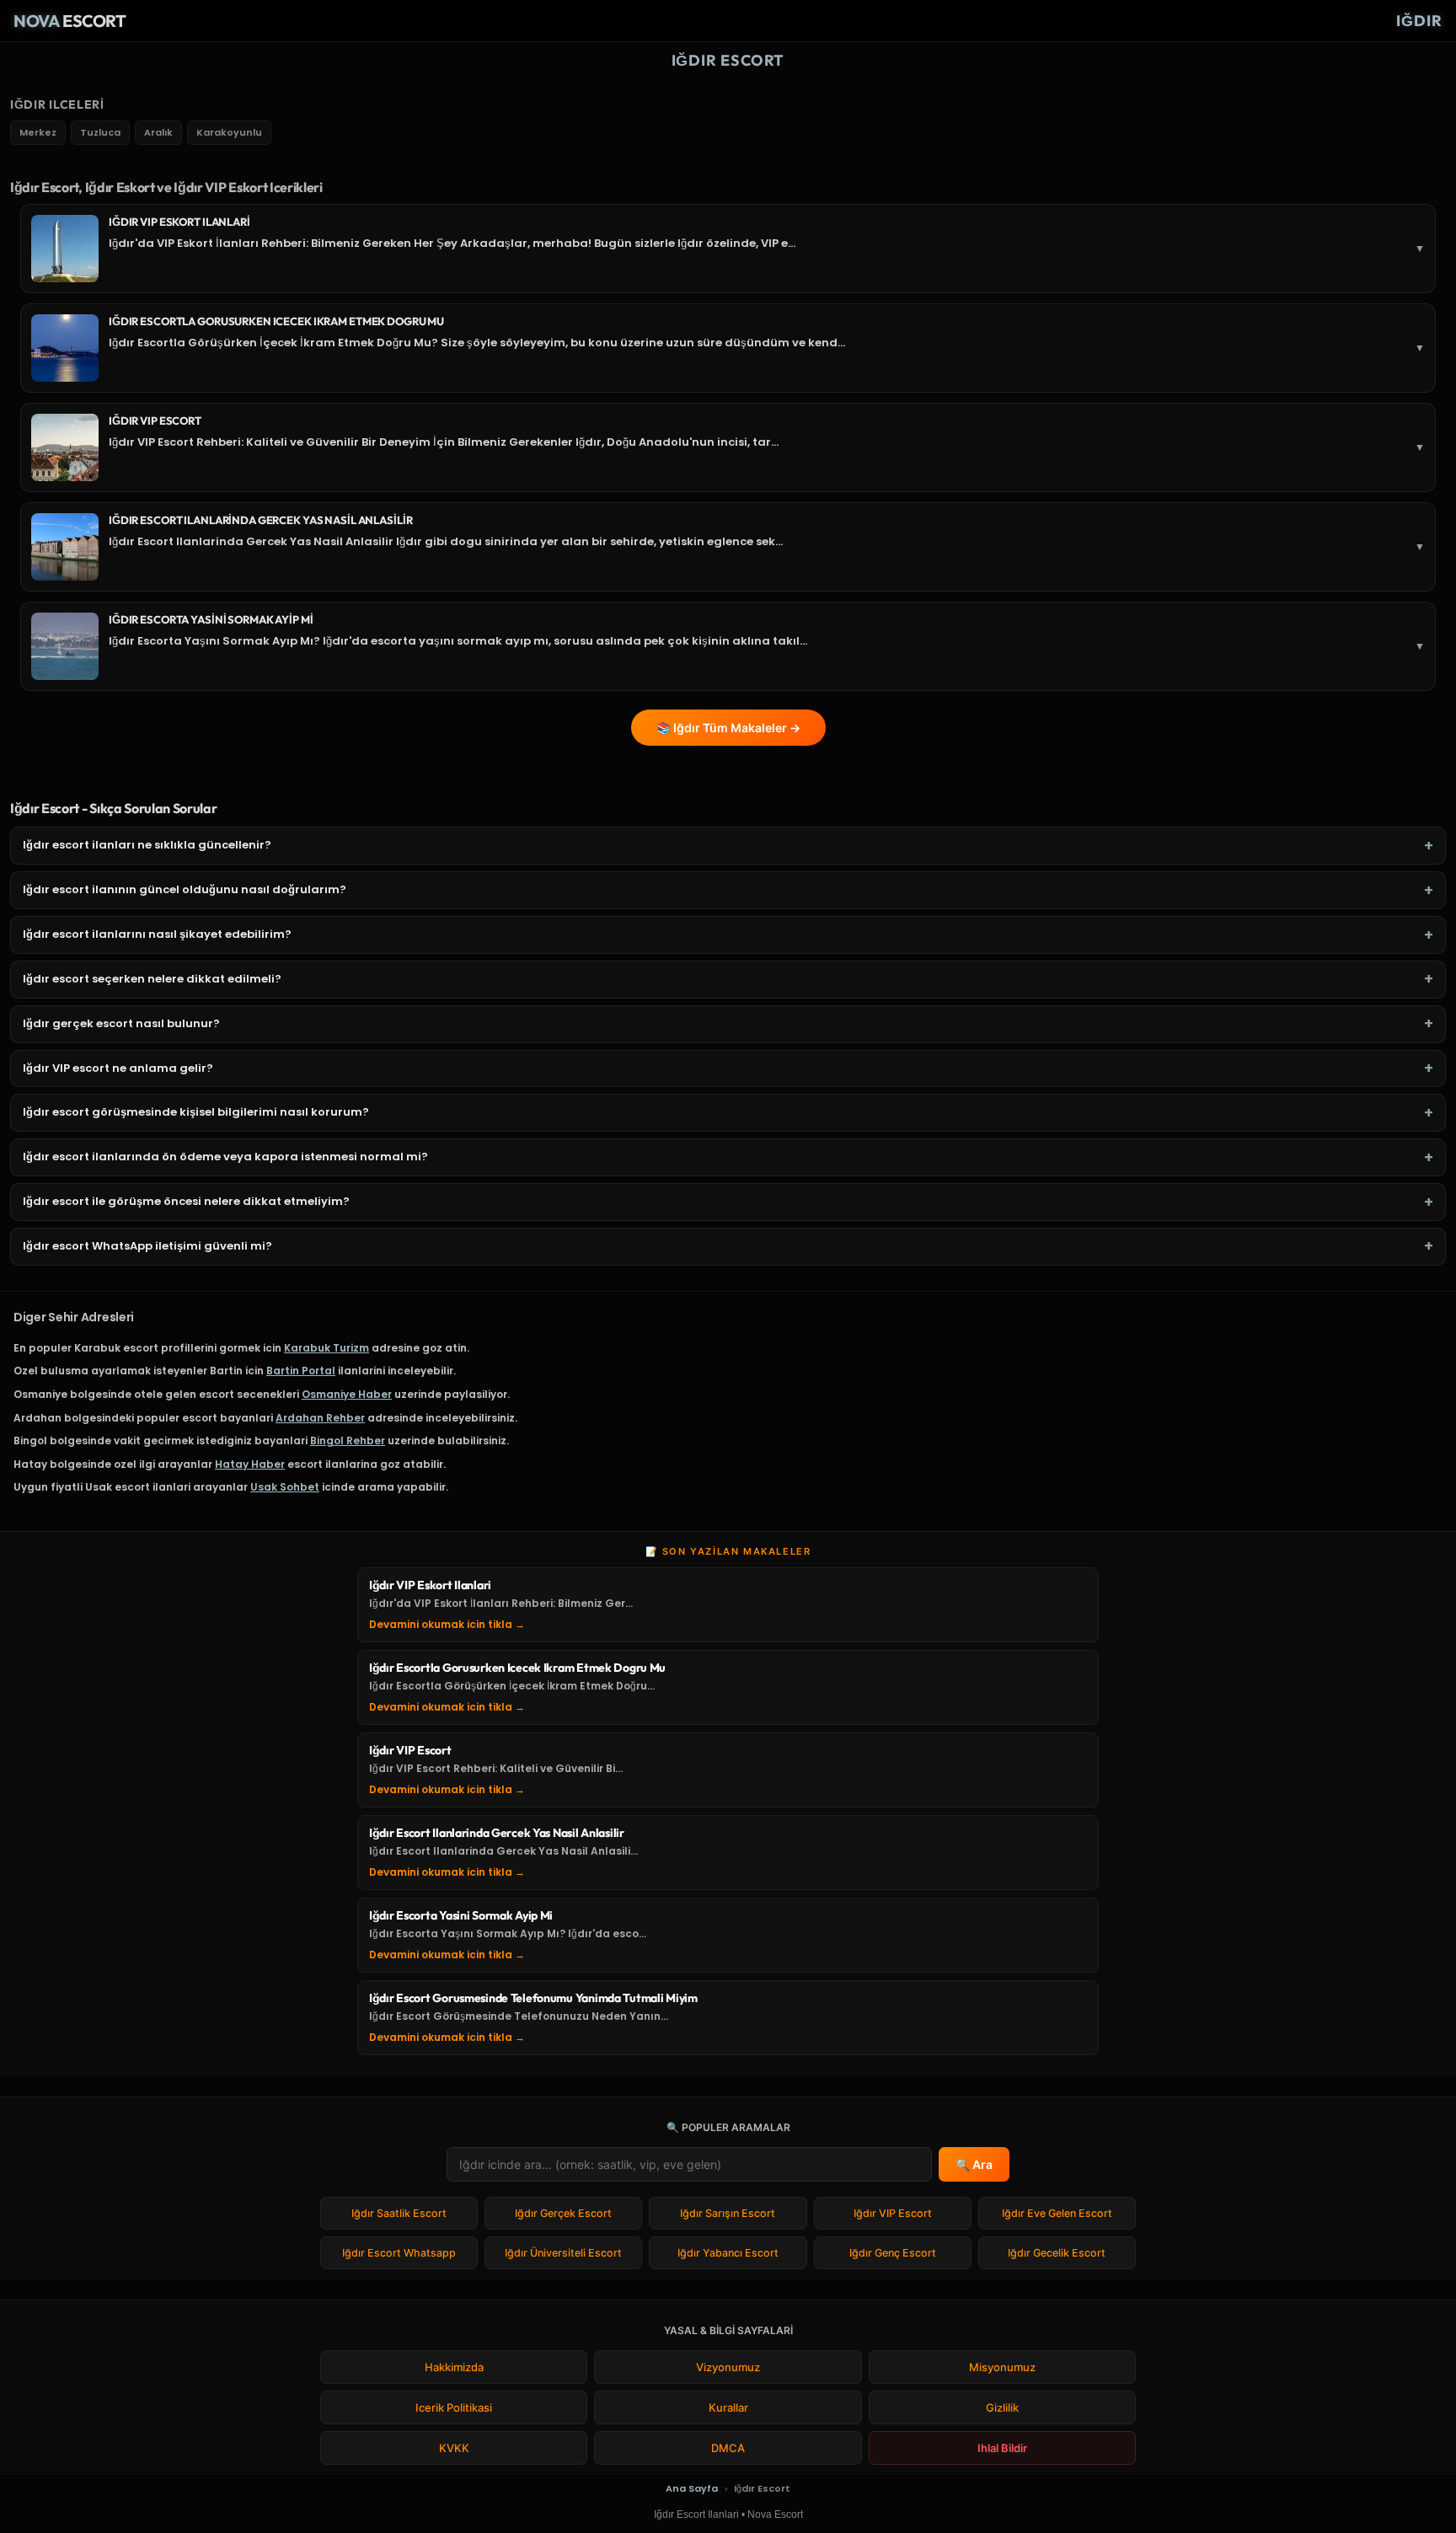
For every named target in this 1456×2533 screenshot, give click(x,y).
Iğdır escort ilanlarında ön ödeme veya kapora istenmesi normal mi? (225, 1157)
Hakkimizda (454, 2367)
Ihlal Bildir (1002, 2448)
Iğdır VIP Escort (893, 2213)
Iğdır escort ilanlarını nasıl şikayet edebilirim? (157, 934)
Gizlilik (1002, 2407)
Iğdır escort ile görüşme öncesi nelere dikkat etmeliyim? (186, 1202)
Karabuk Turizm (327, 1348)
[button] (728, 249)
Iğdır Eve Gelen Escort (1057, 2213)
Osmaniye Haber (347, 1394)
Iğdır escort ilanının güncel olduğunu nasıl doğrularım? (185, 890)
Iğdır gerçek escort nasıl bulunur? (121, 1024)
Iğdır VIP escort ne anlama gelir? (118, 1068)
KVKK (454, 2448)
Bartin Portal (301, 1371)
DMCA (728, 2448)
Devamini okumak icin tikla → (447, 1624)
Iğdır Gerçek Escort (563, 2213)
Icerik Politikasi (454, 2407)
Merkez (38, 132)
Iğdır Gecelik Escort (1057, 2253)
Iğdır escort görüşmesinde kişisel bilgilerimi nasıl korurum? (196, 1112)
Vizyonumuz (728, 2367)
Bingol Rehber (348, 1441)
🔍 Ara (974, 2164)
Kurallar (728, 2407)
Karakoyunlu (229, 132)
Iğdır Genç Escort (893, 2253)
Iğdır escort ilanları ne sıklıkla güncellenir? (147, 845)
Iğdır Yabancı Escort (728, 2253)
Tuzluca (100, 132)
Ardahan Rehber (320, 1418)
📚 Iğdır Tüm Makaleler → (728, 728)
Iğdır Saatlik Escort (399, 2213)
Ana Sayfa (692, 2488)
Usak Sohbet (285, 1487)
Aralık (158, 132)
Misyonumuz (1002, 2367)
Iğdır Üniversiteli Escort (563, 2253)
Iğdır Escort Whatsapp (399, 2253)
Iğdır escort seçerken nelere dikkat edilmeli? (152, 979)
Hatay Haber (250, 1464)
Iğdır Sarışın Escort (728, 2213)
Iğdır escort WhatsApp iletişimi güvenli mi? (147, 1246)
